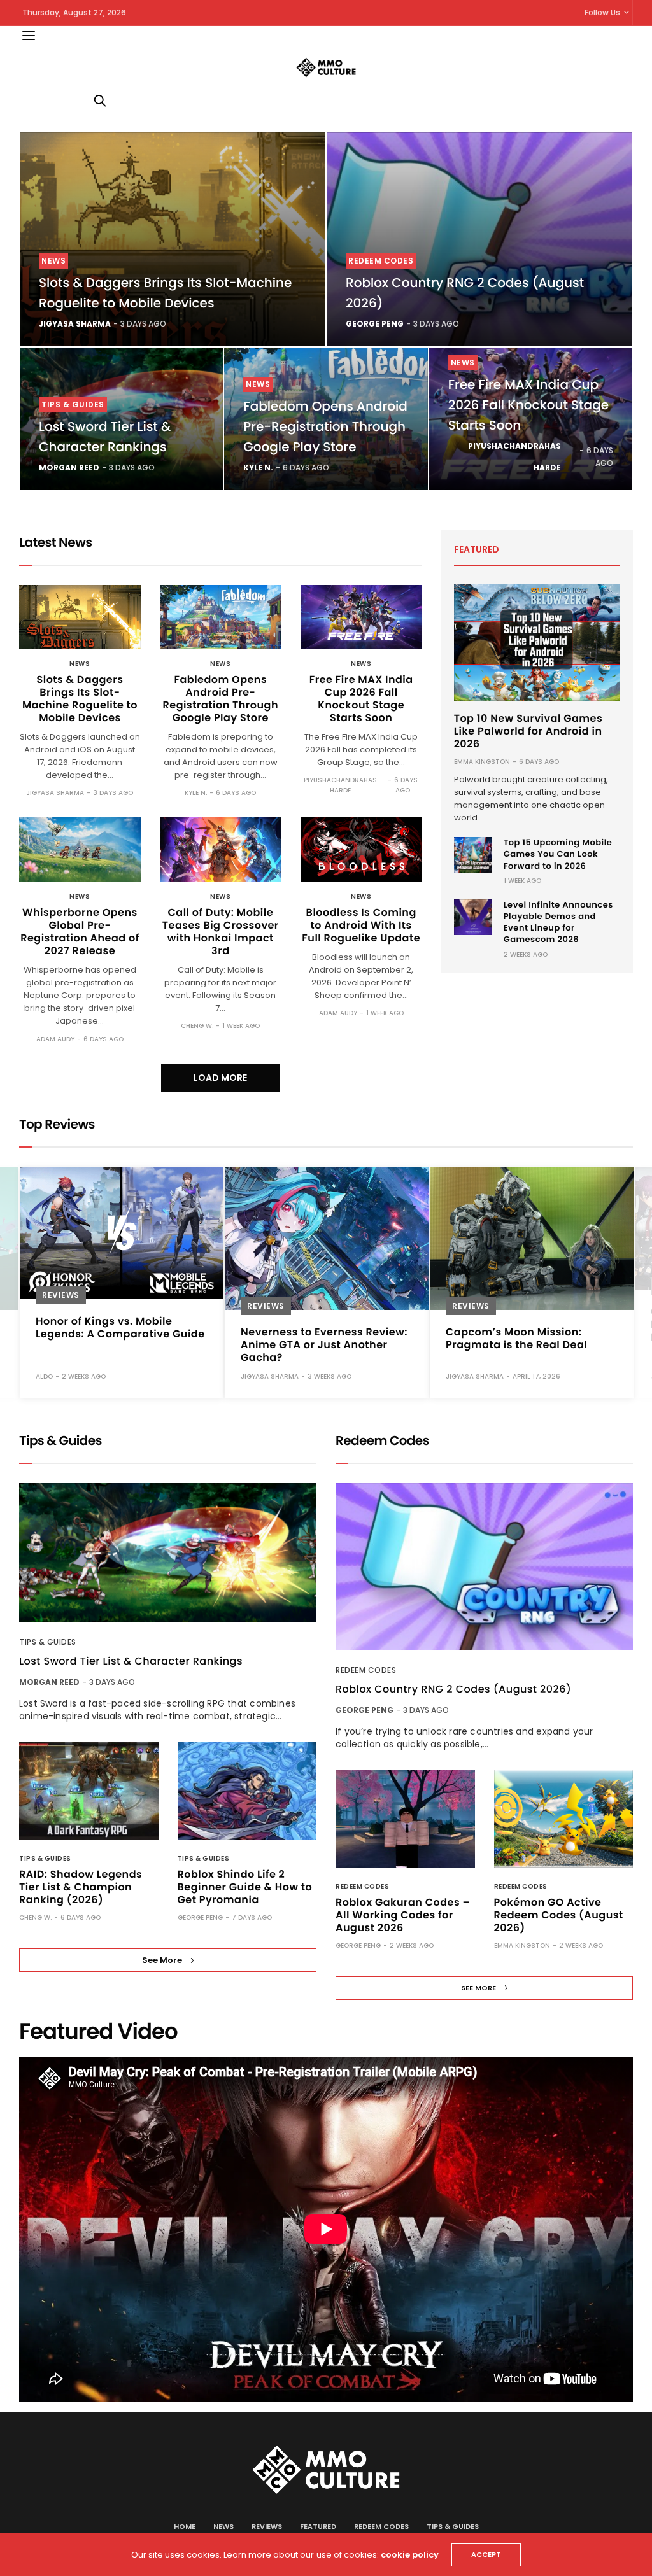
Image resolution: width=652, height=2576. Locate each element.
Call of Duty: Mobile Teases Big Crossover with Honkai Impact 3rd (221, 932)
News (53, 261)
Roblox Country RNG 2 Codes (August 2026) (453, 1689)
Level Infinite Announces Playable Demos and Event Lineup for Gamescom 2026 (558, 922)
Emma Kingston (482, 762)
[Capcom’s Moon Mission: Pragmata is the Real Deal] (327, 1238)
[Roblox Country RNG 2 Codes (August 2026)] (479, 239)
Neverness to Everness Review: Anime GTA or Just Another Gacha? (119, 1345)
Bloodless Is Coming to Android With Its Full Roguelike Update (361, 925)
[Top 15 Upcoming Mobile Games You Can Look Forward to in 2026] (473, 855)
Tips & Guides (73, 405)
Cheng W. (197, 1026)
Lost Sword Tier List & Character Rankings (131, 1661)
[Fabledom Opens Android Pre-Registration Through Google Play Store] (221, 617)
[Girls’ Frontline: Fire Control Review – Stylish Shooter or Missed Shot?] (532, 1228)
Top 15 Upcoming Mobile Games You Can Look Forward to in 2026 (558, 854)
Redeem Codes (381, 261)
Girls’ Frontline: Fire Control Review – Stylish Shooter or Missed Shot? (520, 1324)
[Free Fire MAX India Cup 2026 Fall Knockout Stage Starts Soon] (361, 617)
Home (185, 2526)
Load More (220, 1078)
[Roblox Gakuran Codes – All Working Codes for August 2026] (405, 1819)
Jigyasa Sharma (75, 324)
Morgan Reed (69, 468)
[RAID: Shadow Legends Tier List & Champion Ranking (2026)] (89, 1791)
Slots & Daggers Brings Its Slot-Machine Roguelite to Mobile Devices (80, 699)
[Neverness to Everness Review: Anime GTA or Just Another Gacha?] (122, 1238)
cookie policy (410, 2555)
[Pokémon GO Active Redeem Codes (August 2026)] (564, 1819)
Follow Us (602, 12)
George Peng (375, 324)
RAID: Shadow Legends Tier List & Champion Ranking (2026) (81, 1887)
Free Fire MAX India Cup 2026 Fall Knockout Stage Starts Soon (528, 405)
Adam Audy (55, 1039)
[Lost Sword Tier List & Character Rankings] (168, 1553)
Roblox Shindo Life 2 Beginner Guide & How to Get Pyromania (245, 1887)
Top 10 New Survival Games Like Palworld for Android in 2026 (528, 731)
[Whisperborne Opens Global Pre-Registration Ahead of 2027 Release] (80, 849)
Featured (318, 2526)
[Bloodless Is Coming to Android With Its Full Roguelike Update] (361, 849)
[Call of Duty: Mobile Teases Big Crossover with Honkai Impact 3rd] (221, 849)
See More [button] (162, 1960)
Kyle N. (258, 468)
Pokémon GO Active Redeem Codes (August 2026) (559, 1915)
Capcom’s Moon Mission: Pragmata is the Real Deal (311, 1338)
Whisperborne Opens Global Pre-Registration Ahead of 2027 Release (80, 932)
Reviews (61, 1306)
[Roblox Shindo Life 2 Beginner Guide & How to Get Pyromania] (247, 1791)
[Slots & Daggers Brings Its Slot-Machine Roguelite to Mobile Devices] (173, 239)
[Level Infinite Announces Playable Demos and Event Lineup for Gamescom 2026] (473, 917)
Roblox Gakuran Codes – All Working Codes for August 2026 (403, 1915)
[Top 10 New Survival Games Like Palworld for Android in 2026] (537, 642)
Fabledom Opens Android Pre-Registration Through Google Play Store (325, 426)
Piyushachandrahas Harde (514, 457)
